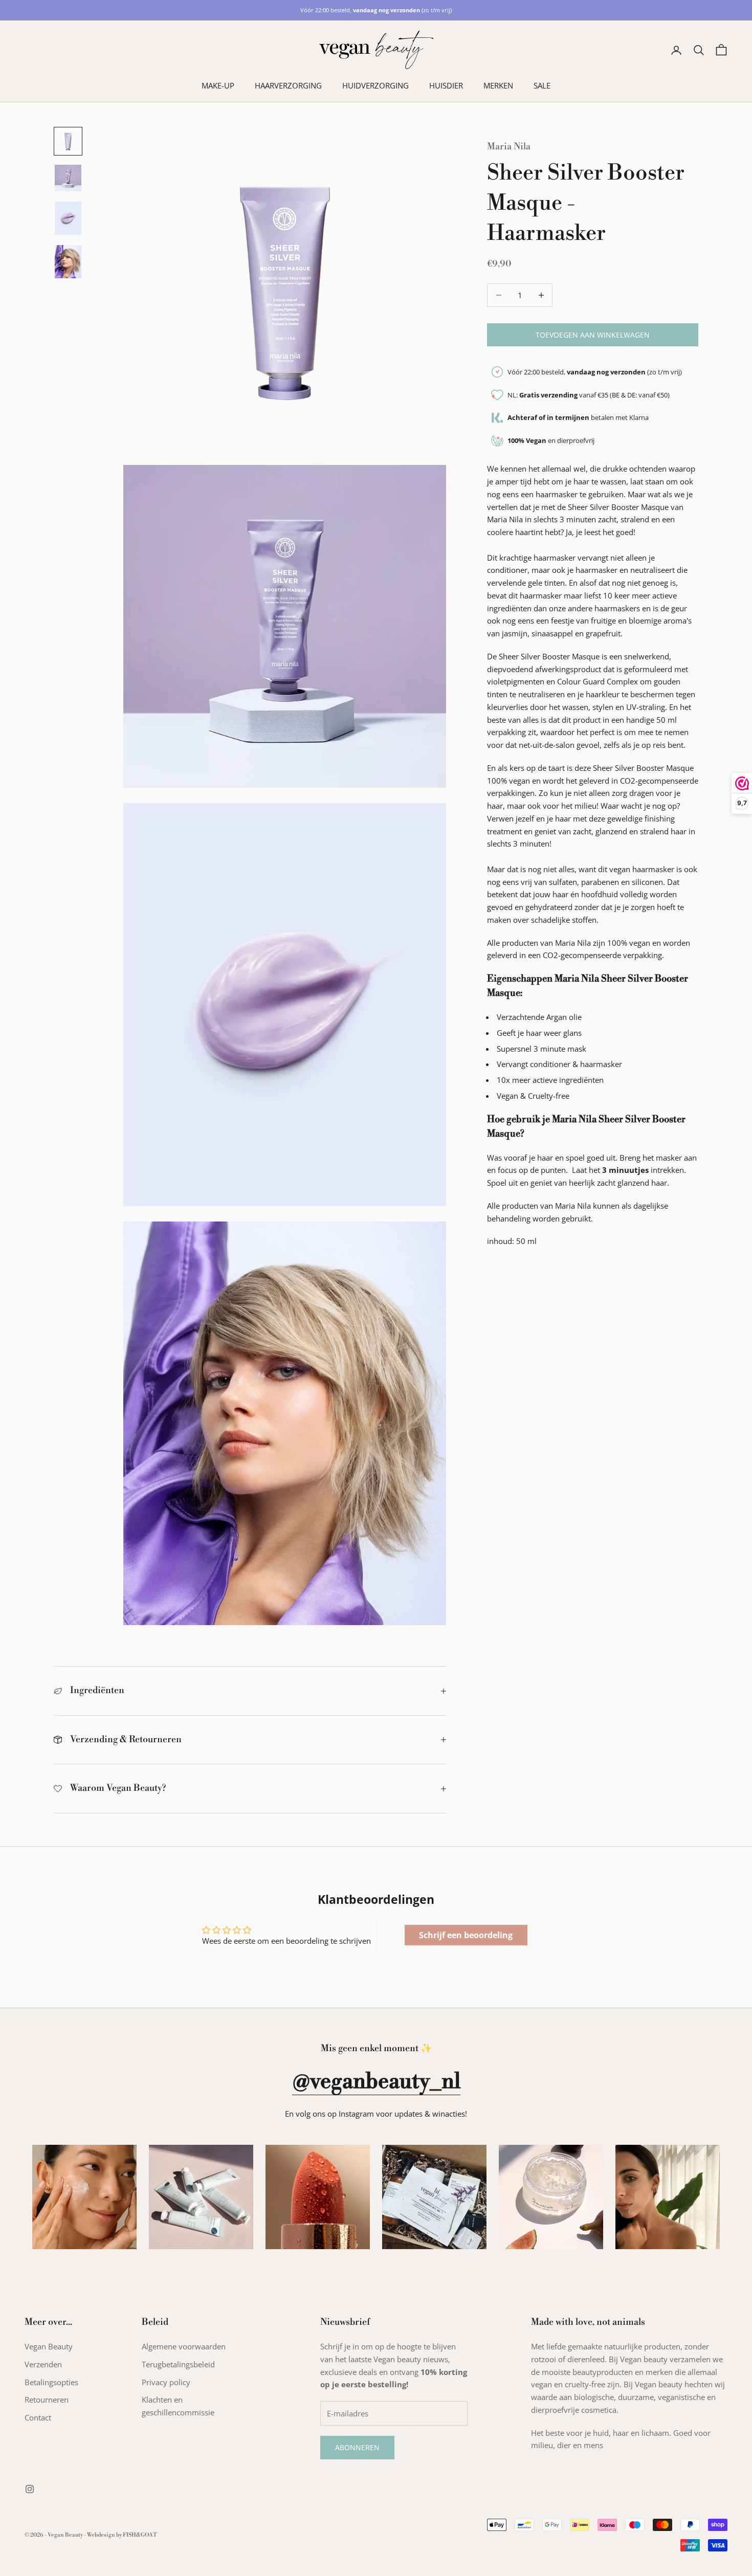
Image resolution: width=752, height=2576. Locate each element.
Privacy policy (166, 2382)
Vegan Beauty (49, 2346)
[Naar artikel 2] (68, 178)
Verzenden (43, 2364)
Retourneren (47, 2400)
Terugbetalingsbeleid (178, 2364)
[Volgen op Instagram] (30, 2489)
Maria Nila (509, 147)
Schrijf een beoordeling (466, 1935)
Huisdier (446, 85)
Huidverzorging (375, 85)
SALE (542, 85)
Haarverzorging (288, 85)
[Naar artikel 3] (68, 218)
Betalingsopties (51, 2382)
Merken (498, 85)
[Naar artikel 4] (68, 262)
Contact (38, 2417)
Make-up (218, 85)
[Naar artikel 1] (68, 141)
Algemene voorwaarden (184, 2346)
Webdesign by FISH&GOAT (122, 2535)
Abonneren (357, 2447)
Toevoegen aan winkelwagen (593, 335)
